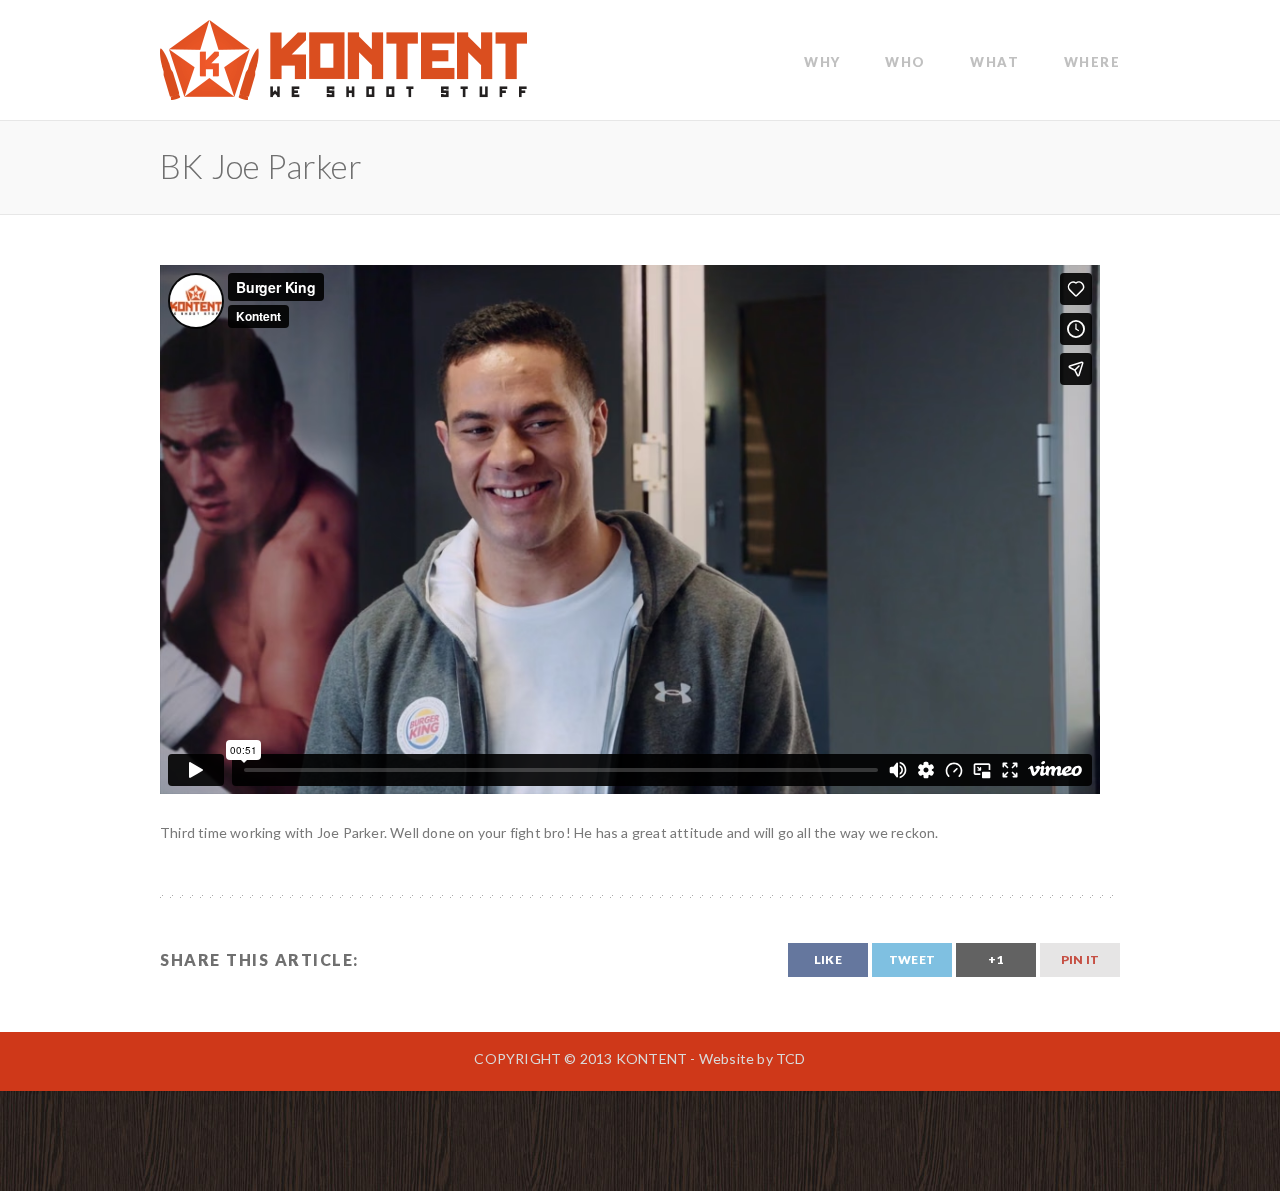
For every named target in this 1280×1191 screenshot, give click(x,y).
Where (1092, 62)
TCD (791, 1058)
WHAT (994, 62)
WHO (905, 62)
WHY (822, 62)
